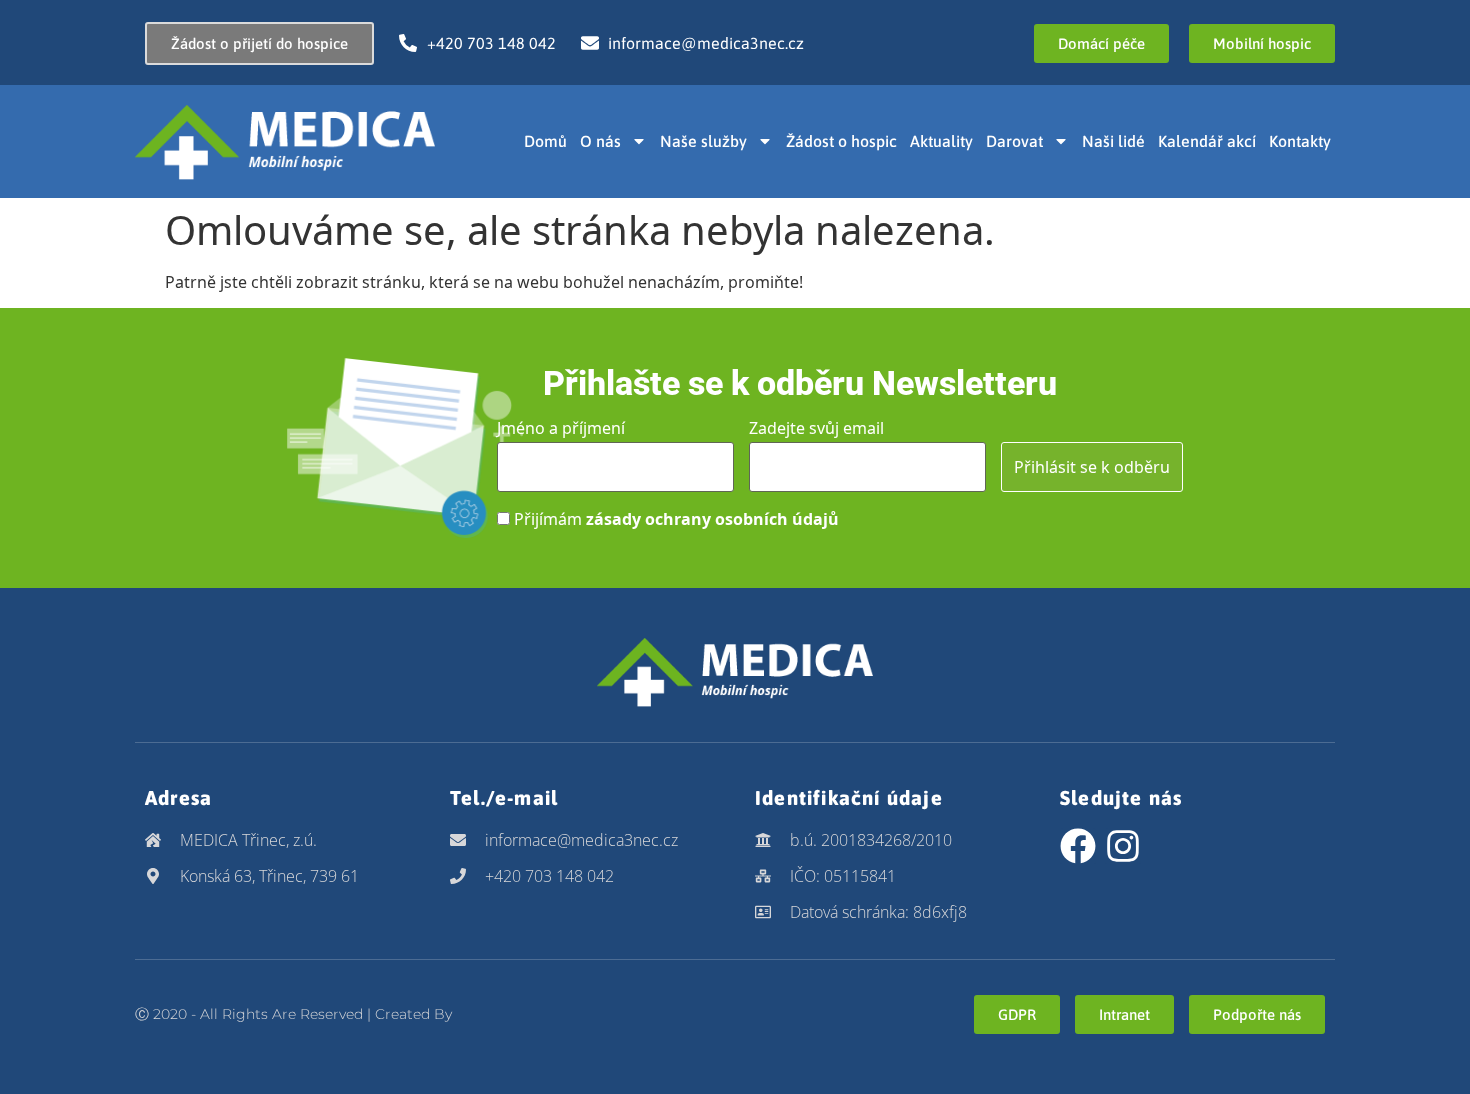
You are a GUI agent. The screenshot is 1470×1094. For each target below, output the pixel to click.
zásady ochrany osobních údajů (712, 519)
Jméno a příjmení (561, 428)
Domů (545, 141)
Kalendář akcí (1207, 141)
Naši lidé (1113, 141)
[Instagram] (1123, 846)
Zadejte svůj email (816, 428)
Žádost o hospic (841, 141)
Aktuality (941, 141)
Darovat (1014, 141)
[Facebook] (1078, 846)
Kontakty (1300, 141)
